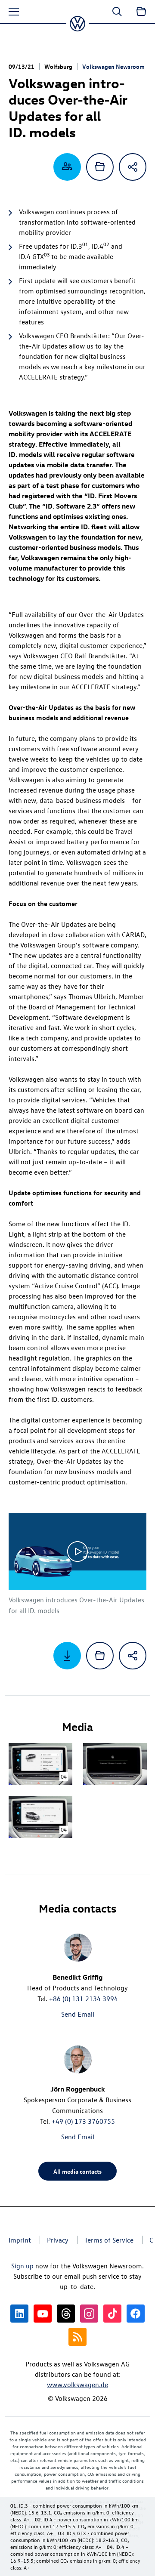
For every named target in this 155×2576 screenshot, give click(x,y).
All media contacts (77, 2171)
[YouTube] (43, 2314)
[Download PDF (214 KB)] (67, 1656)
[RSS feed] (77, 2337)
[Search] (117, 12)
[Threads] (66, 2314)
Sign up (22, 2266)
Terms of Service (109, 2240)
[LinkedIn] (19, 2314)
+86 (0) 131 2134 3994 (84, 1999)
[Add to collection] (100, 167)
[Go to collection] (141, 12)
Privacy (58, 2240)
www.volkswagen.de (77, 2385)
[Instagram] (89, 2314)
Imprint (20, 2240)
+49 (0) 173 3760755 (83, 2121)
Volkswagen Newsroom (113, 66)
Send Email (78, 2014)
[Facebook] (136, 2314)
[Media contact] (67, 167)
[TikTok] (112, 2314)
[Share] (133, 167)
